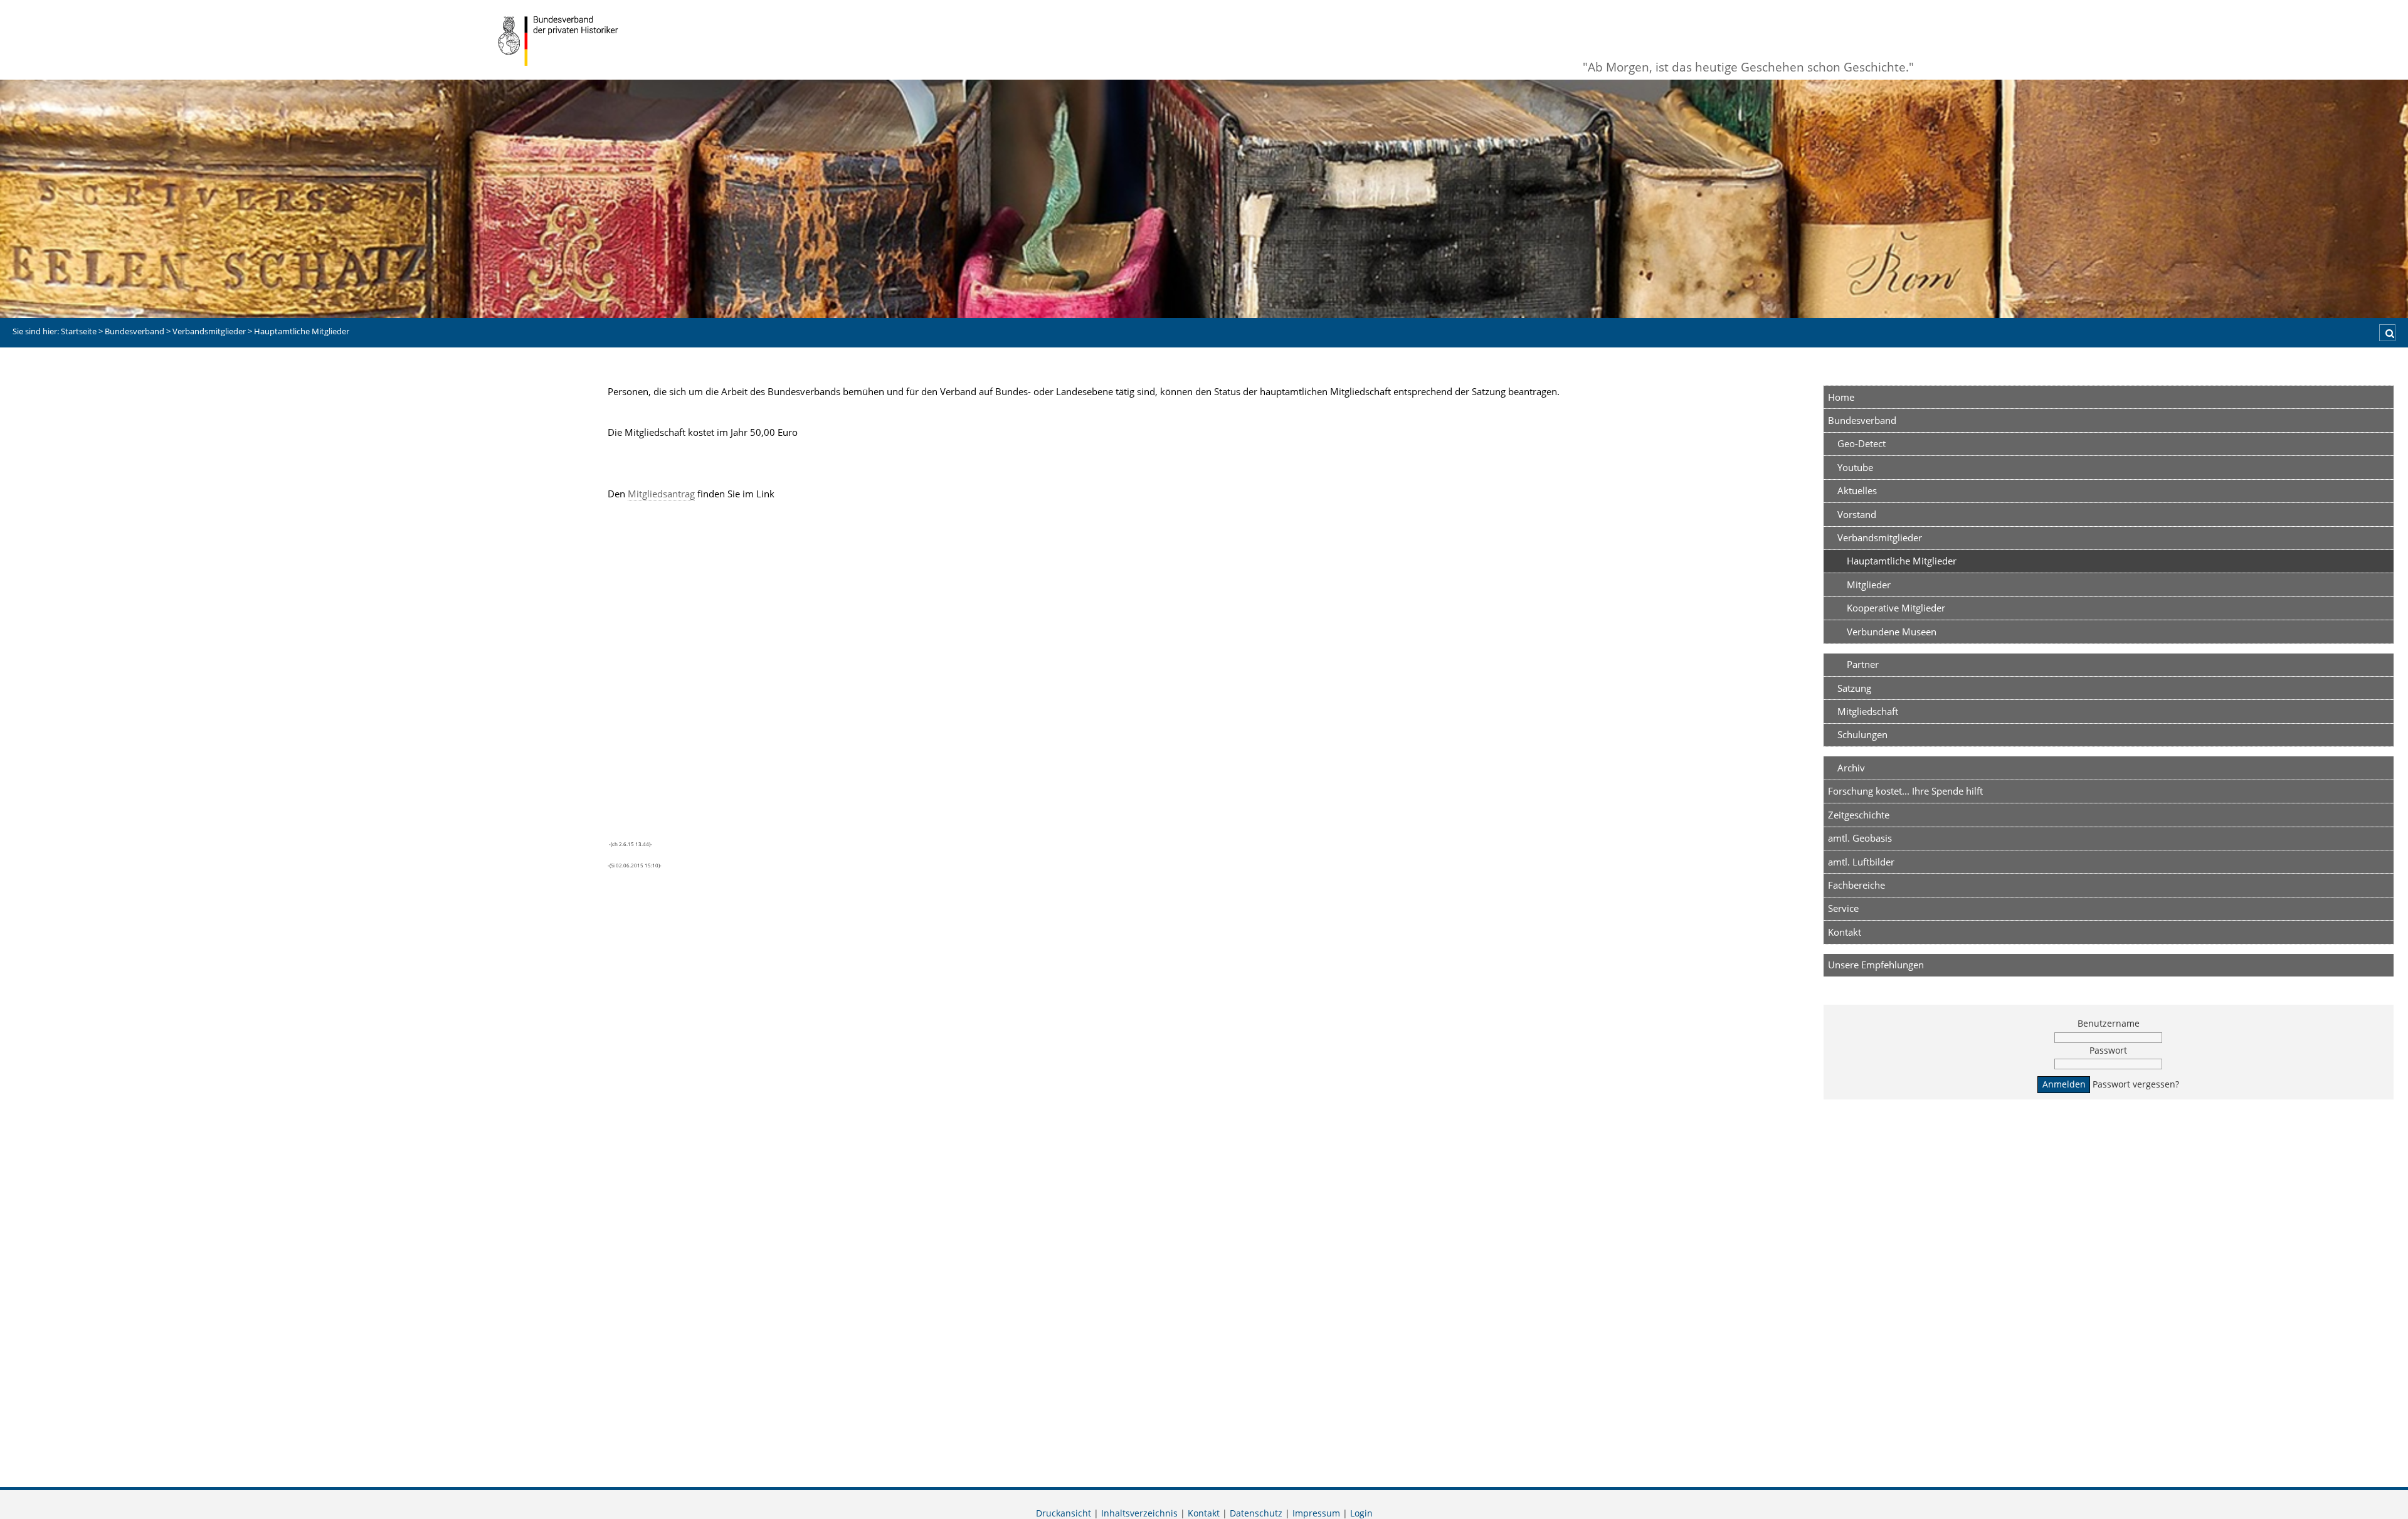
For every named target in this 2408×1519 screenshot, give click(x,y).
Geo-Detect (1861, 443)
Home (1841, 397)
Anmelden (2064, 1084)
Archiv (1851, 768)
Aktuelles (1857, 490)
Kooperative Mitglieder (1896, 608)
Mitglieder (1869, 585)
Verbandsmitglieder (1880, 537)
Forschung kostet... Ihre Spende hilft (1905, 791)
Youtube (1855, 467)
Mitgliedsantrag (661, 494)
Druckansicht (1064, 1513)
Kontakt (1845, 932)
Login (1361, 1513)
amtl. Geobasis (1860, 838)
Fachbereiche (1856, 885)
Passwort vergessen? (2136, 1084)
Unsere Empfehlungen (1876, 965)
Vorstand (1857, 514)
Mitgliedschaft (1868, 711)
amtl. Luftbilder (1861, 862)
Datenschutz (1256, 1513)
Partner (1863, 664)
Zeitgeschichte (1859, 815)
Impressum (1316, 1513)
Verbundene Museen (1892, 632)
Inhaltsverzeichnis (1139, 1513)
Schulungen (1862, 734)
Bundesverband (1862, 420)
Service (1843, 908)
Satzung (1854, 688)
